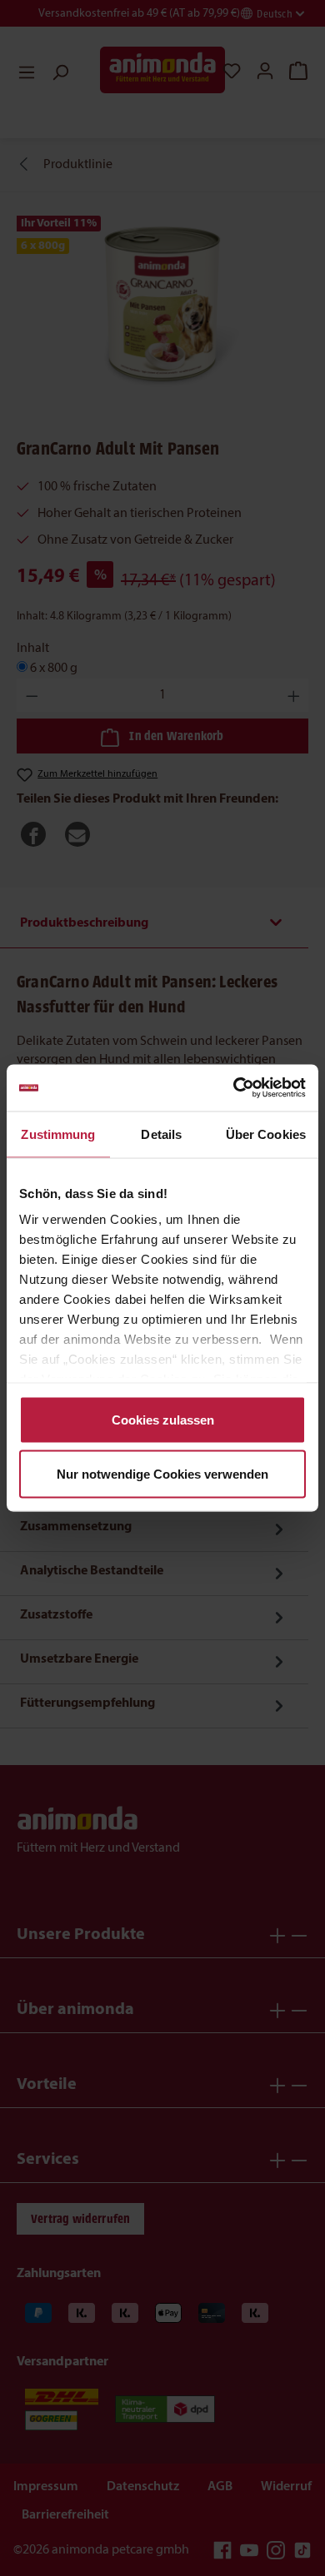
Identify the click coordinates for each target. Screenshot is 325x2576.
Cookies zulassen (163, 1419)
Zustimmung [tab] (58, 1134)
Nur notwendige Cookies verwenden (162, 1474)
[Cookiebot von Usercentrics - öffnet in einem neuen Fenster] (234, 1088)
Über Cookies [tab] (266, 1134)
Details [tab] (161, 1134)
